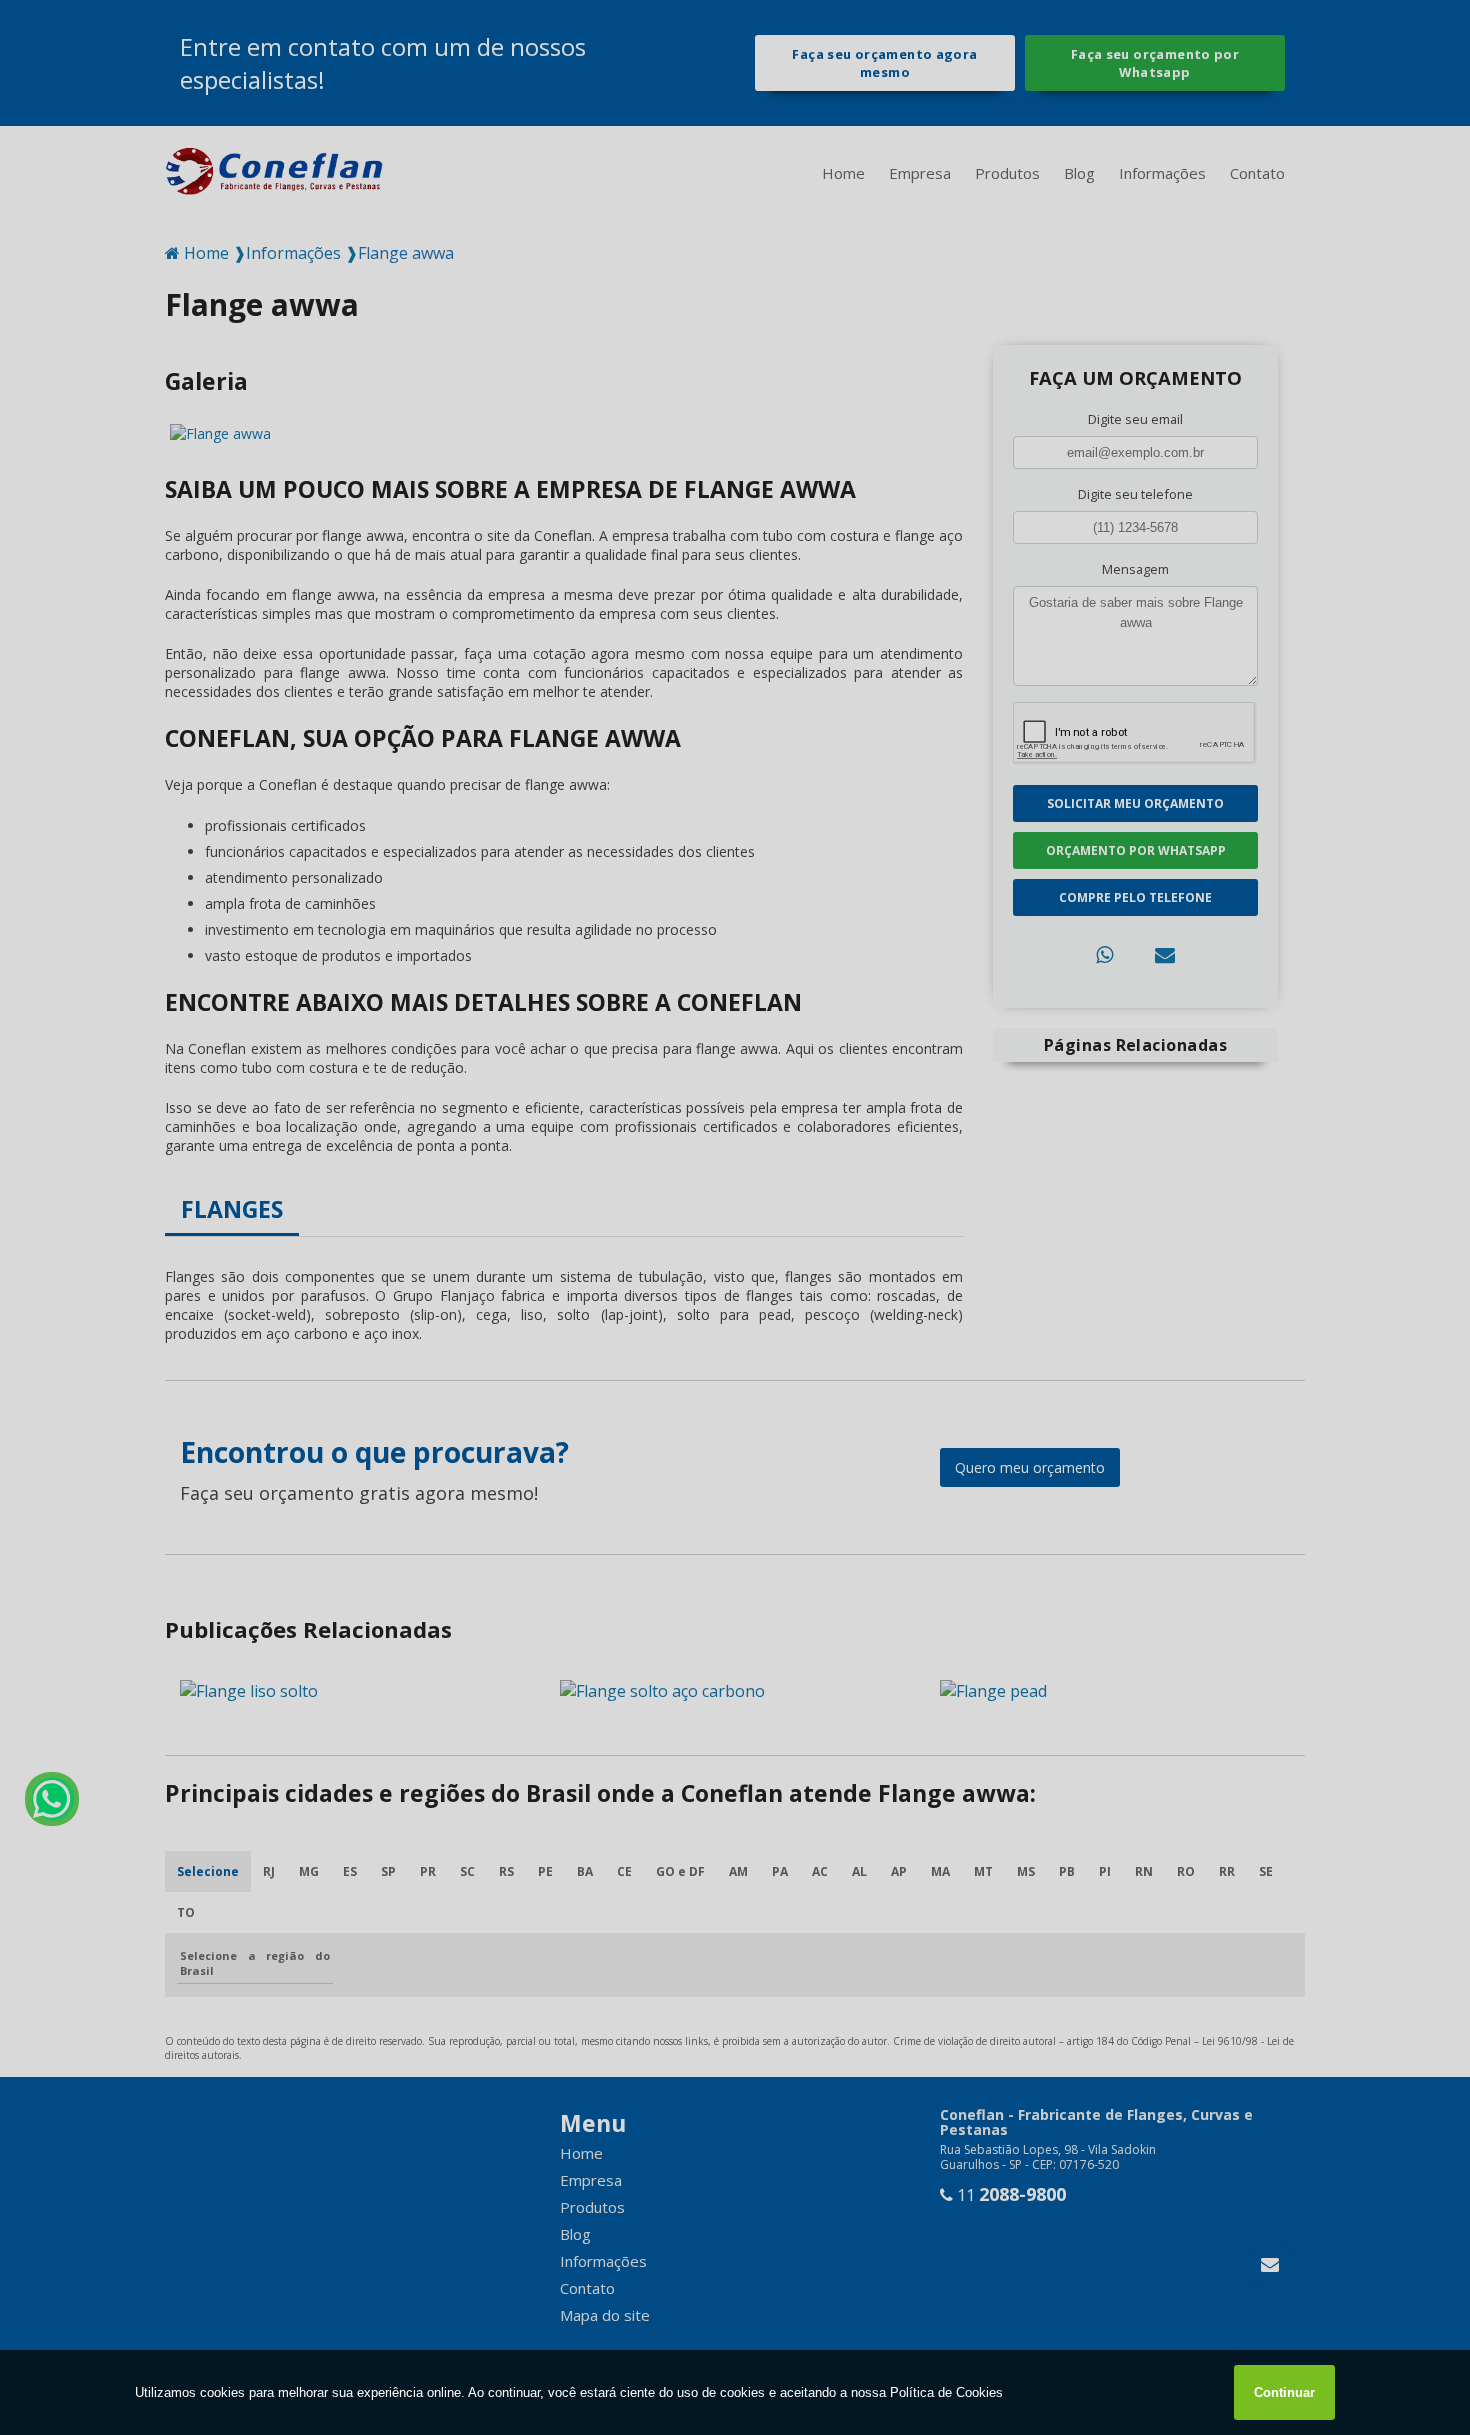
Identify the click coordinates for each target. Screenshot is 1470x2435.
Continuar (1284, 2392)
